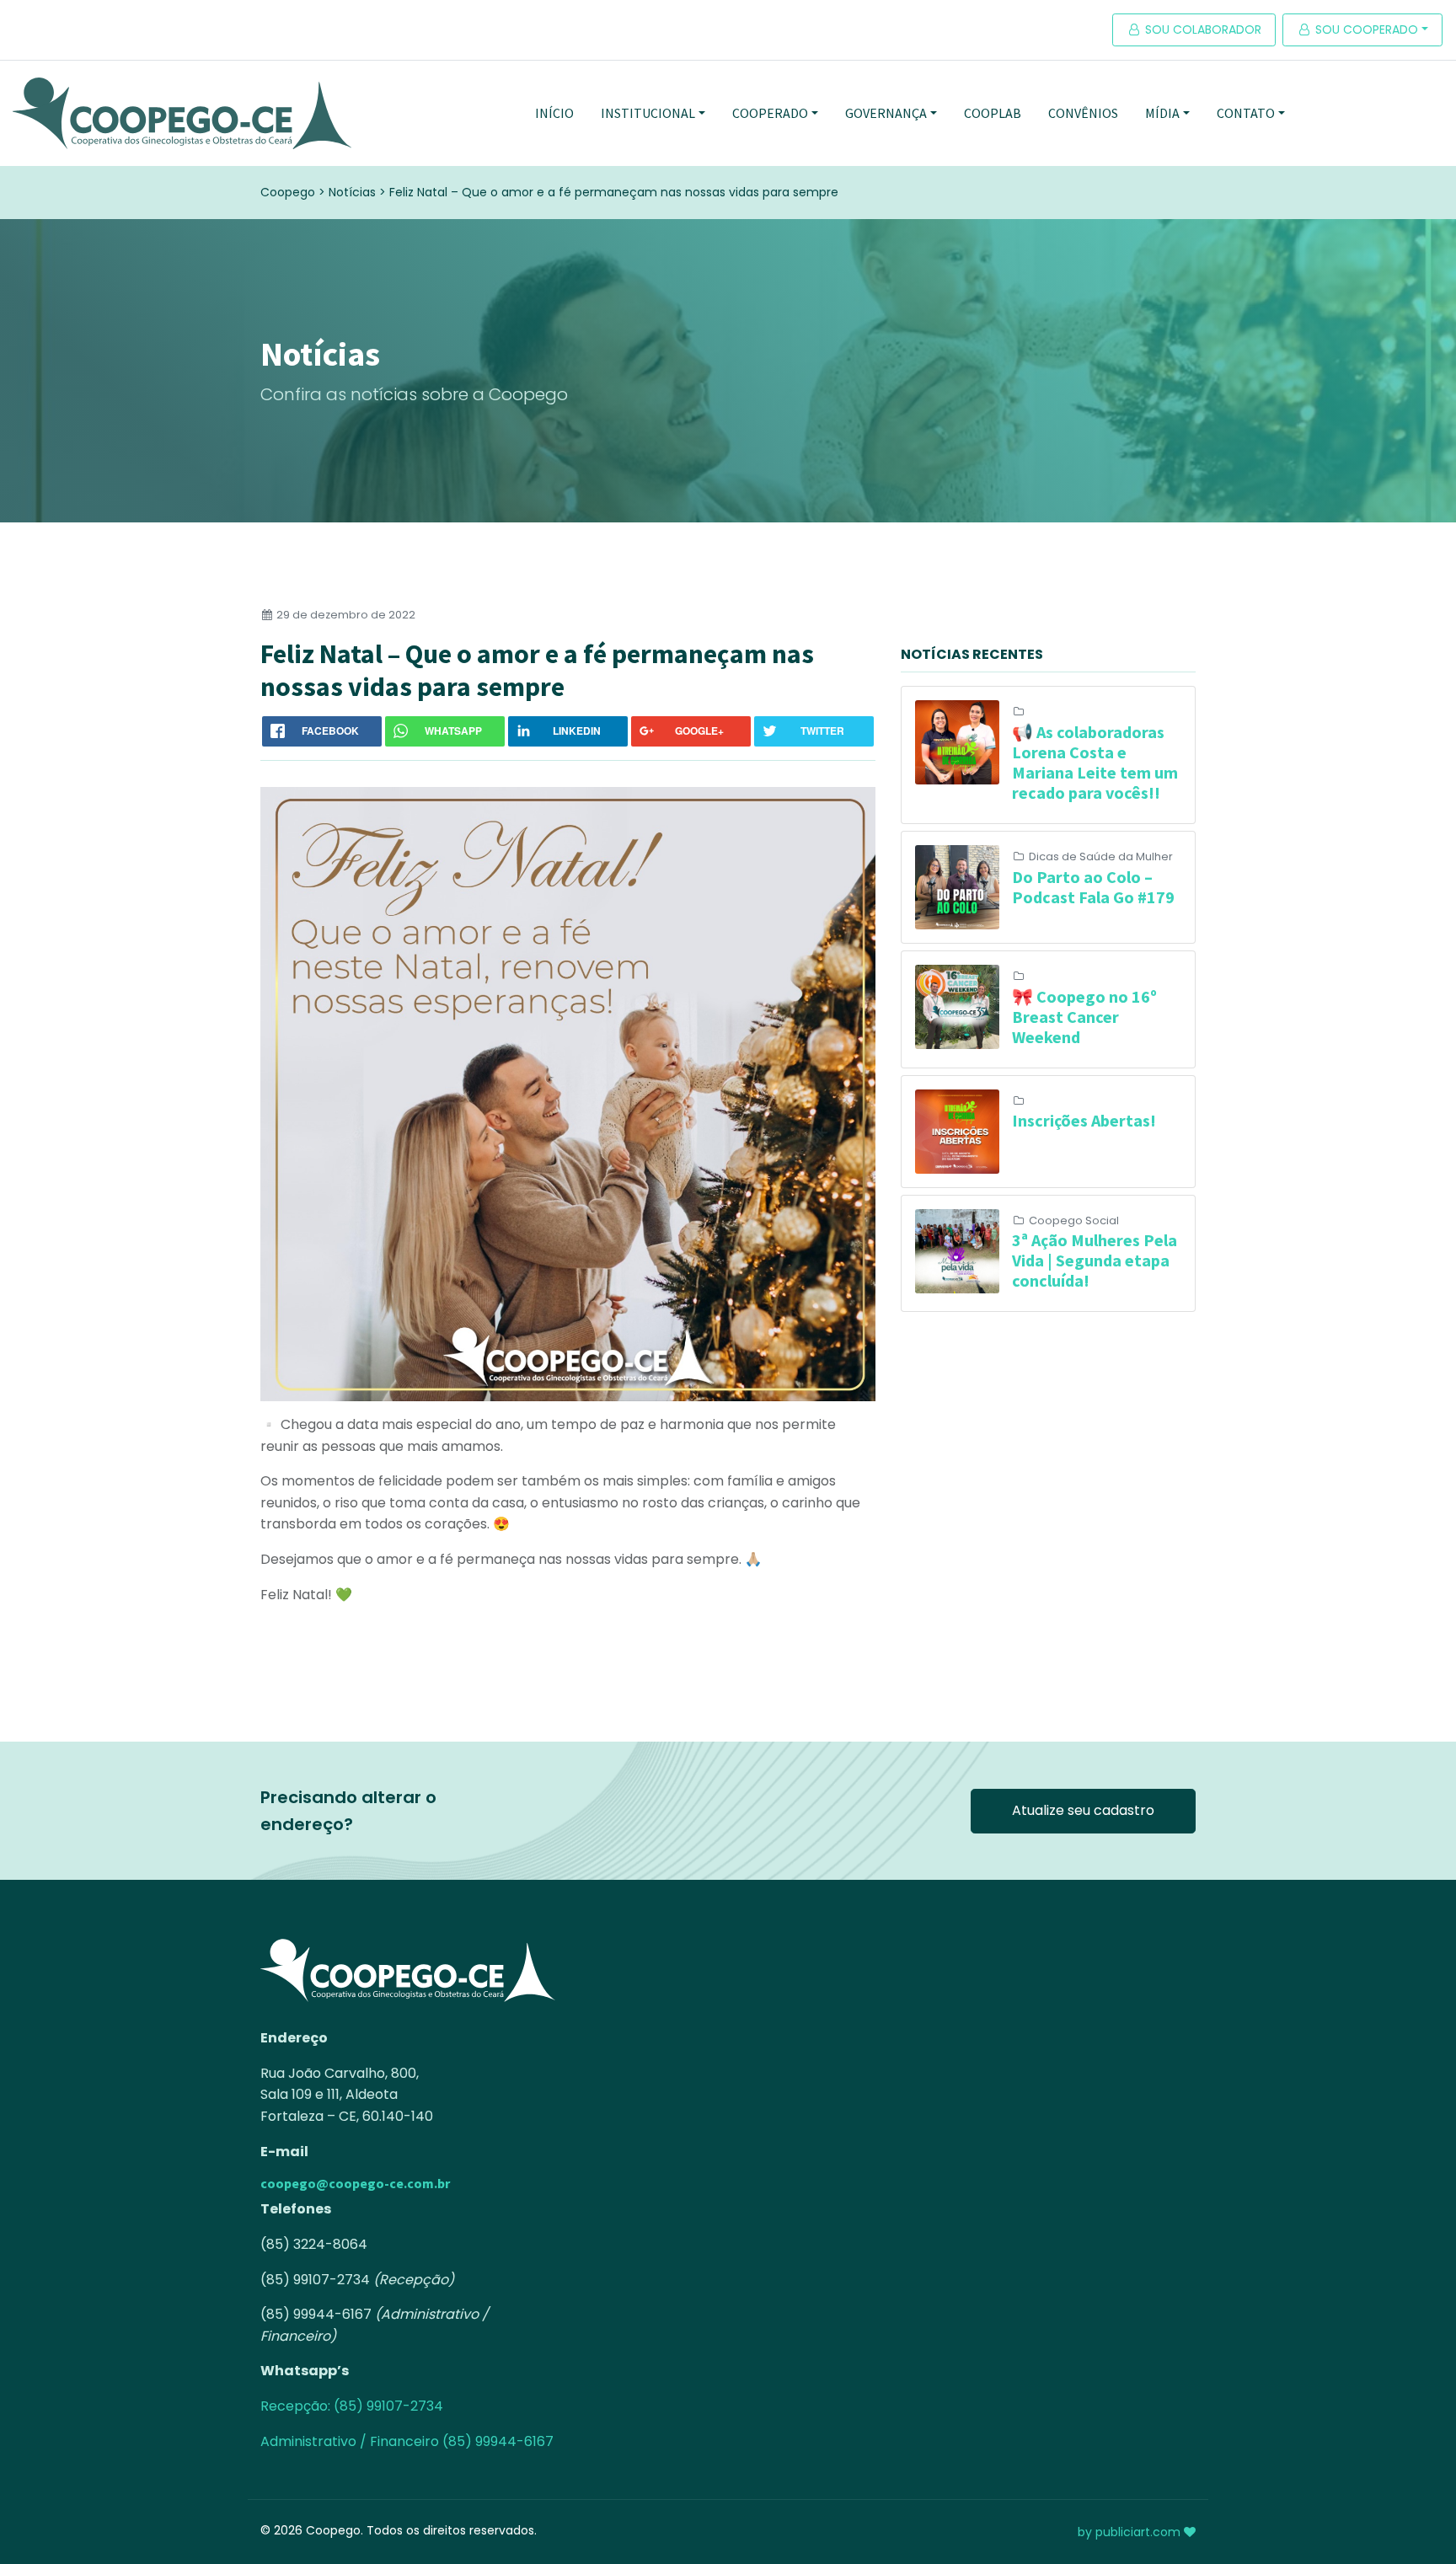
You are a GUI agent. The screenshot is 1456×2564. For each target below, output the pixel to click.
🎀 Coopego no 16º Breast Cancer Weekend (1084, 1017)
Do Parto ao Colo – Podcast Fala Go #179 (1093, 887)
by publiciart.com (1131, 2532)
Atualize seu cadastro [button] (1083, 1810)
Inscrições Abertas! (1084, 1120)
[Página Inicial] (182, 113)
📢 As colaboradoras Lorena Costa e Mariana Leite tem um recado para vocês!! (1095, 762)
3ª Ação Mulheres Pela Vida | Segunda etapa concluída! (1095, 1260)
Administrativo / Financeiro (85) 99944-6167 (407, 2441)
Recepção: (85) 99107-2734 (352, 2406)
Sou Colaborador (1202, 29)
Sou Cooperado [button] (1365, 29)
